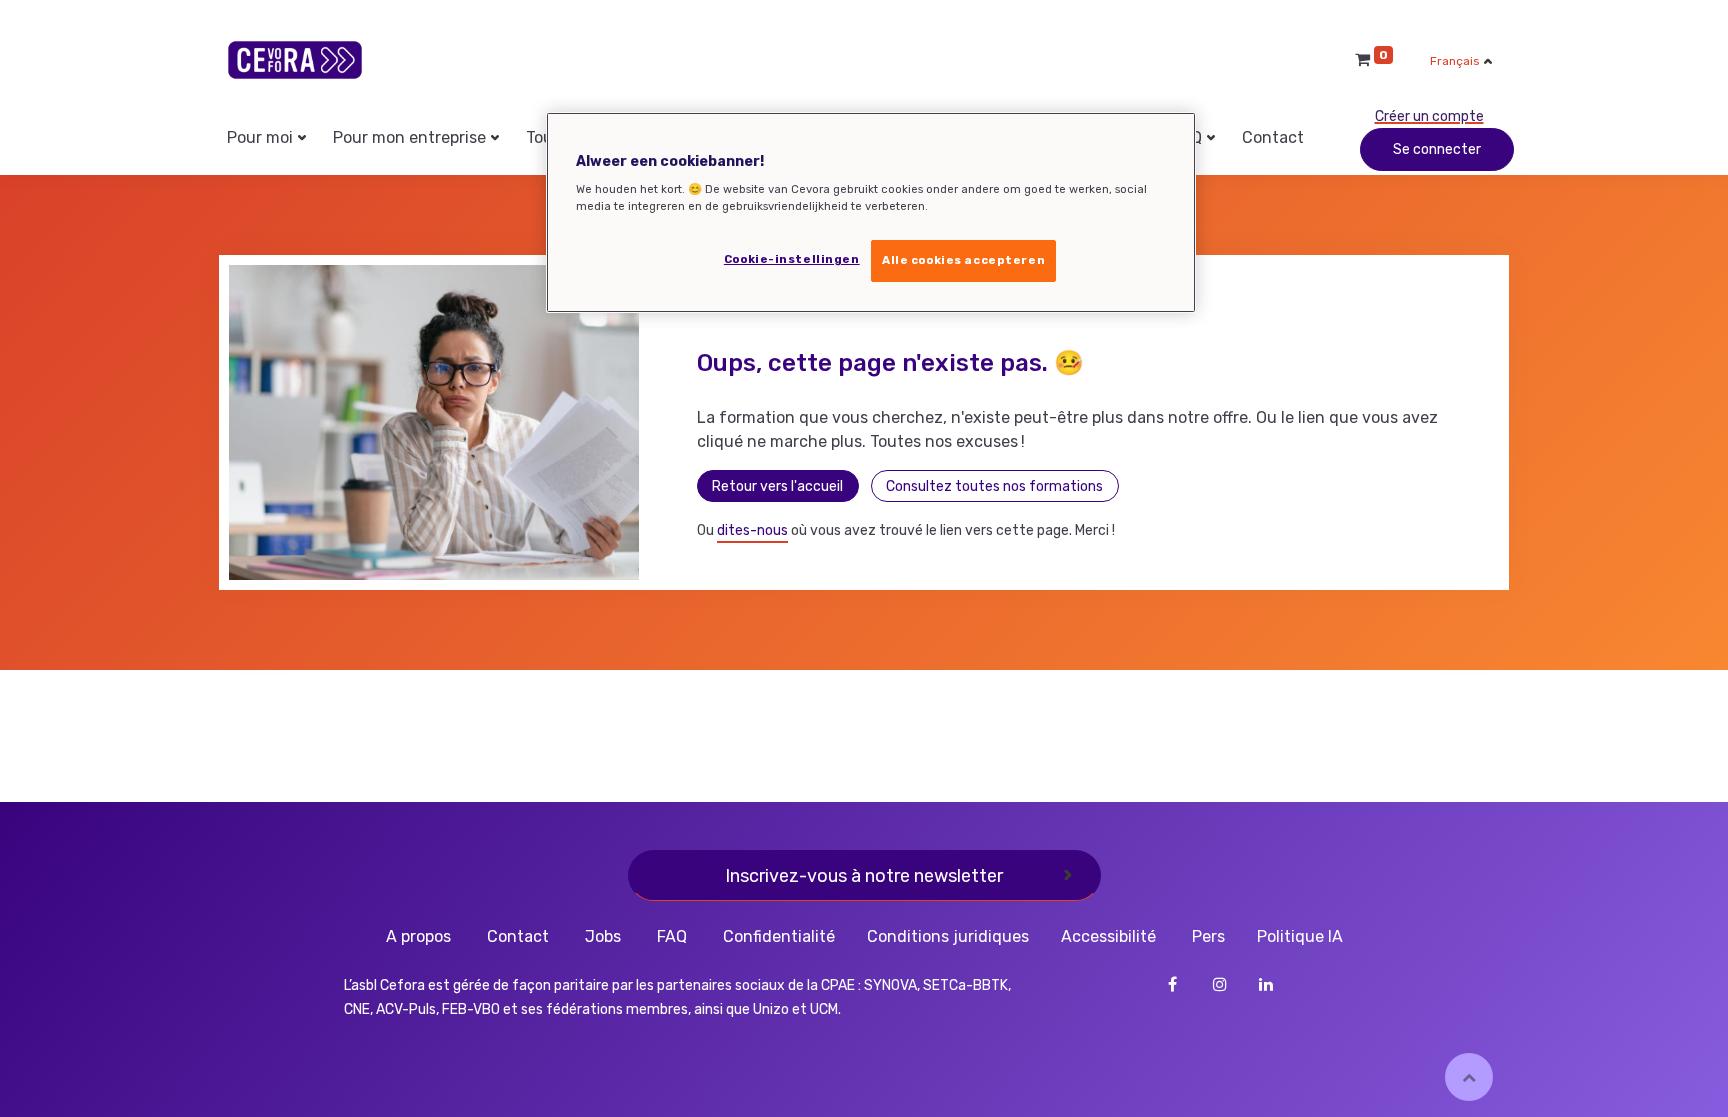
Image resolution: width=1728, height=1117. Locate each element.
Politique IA (1300, 936)
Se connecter (1437, 149)
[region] (871, 213)
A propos (418, 936)
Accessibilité (1108, 936)
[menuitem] (1273, 138)
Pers (1208, 936)
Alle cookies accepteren (963, 260)
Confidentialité (779, 936)
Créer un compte (1429, 116)
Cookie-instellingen (792, 259)
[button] (1469, 1077)
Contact (518, 936)
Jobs (603, 936)
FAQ (672, 936)
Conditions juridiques (948, 936)
